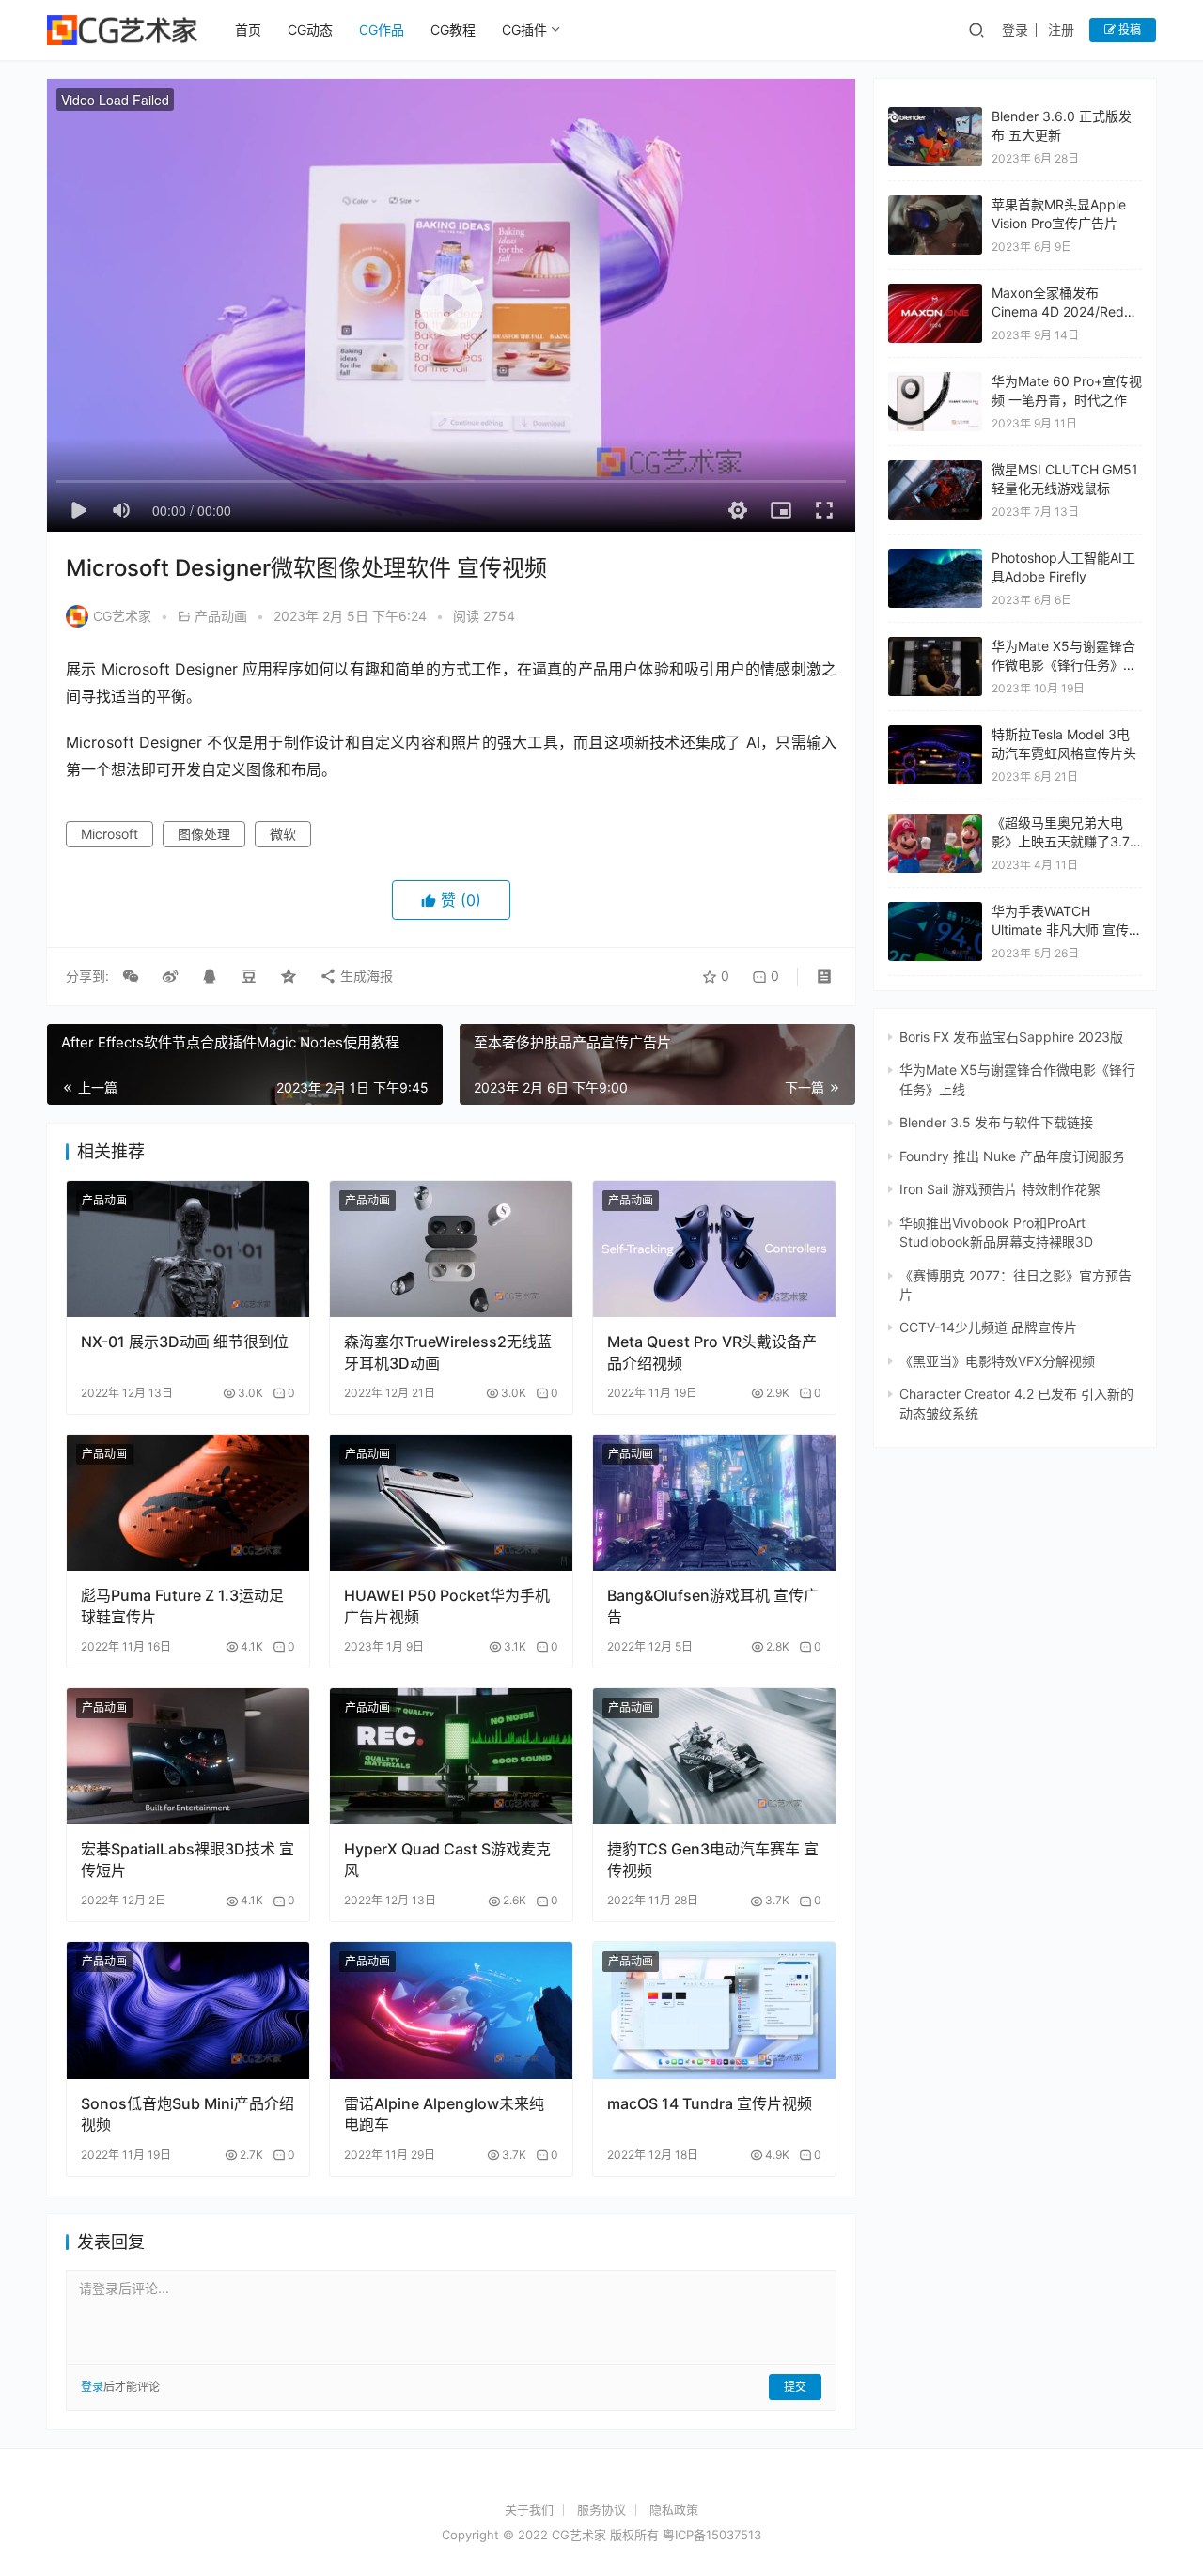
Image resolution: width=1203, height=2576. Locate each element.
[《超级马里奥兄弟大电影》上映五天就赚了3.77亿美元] (935, 822)
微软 (283, 834)
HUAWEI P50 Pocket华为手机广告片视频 (447, 1606)
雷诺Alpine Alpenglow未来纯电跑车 (444, 2114)
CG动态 (310, 30)
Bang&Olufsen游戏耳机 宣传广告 (713, 1606)
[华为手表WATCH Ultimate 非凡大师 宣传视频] (935, 931)
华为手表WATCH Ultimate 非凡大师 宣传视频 (1067, 929)
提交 (795, 2387)
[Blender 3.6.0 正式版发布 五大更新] (935, 116)
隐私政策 (674, 2509)
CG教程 (453, 30)
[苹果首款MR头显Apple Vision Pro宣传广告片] (935, 225)
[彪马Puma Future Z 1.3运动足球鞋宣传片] (188, 1503)
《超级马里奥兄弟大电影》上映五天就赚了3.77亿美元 (1064, 841)
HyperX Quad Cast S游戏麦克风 (447, 1859)
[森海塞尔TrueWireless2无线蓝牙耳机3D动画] (451, 1249)
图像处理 (204, 834)
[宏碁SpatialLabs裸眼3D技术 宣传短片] (188, 1756)
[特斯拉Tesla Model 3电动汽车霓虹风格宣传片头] (935, 755)
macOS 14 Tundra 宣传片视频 (710, 2103)
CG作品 (382, 30)
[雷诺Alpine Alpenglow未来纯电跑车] (451, 2010)
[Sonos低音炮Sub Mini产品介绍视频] (188, 2010)
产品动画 (221, 616)
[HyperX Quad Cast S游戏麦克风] (451, 1756)
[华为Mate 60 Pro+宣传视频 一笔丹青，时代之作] (935, 402)
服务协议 (601, 2509)
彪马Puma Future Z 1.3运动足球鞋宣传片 (182, 1606)
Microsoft (109, 834)
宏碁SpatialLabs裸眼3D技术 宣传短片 (187, 1859)
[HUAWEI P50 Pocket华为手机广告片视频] (451, 1503)
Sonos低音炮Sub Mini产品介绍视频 (187, 2114)
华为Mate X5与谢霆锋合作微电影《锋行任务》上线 (1064, 664)
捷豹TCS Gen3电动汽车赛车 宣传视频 (713, 1859)
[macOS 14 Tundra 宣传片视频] (714, 2010)
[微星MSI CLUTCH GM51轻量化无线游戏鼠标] (935, 490)
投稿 (1128, 30)
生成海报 (365, 976)
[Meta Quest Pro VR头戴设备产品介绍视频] (714, 1249)
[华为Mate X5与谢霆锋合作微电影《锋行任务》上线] (935, 667)
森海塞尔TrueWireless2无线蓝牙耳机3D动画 (448, 1352)
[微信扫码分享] (131, 976)
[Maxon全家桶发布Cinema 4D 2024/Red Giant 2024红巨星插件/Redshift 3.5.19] (935, 293)
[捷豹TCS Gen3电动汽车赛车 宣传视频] (714, 1756)
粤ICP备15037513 (712, 2535)
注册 (1061, 30)
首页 (248, 30)
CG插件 (524, 30)
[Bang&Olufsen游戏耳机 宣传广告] (714, 1503)
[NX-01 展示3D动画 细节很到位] (188, 1249)
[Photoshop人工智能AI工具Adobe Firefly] (935, 558)
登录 (1015, 30)
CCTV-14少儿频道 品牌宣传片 (988, 1327)
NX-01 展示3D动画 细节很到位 (185, 1342)
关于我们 (529, 2509)
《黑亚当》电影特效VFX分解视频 (997, 1361)
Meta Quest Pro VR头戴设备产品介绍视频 (712, 1352)
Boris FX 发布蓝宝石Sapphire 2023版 (1011, 1037)
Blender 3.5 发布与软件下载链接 (996, 1122)
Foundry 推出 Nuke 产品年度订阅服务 (1012, 1156)
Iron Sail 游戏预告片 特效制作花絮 (1000, 1189)
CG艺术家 (122, 616)
